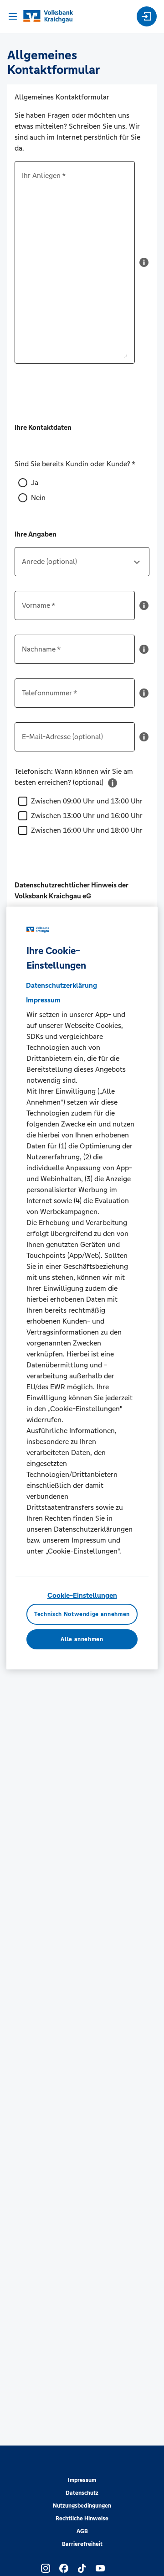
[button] (144, 266)
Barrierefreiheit (82, 2544)
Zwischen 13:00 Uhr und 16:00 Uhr (87, 816)
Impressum (82, 2480)
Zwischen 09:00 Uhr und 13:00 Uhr (87, 801)
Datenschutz (82, 2493)
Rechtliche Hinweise (82, 2519)
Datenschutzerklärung (61, 985)
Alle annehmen (82, 1639)
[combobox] (82, 565)
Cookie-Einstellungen (82, 1595)
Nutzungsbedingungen (82, 2506)
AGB (82, 2531)
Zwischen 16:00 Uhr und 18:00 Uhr (87, 830)
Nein (38, 498)
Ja (35, 482)
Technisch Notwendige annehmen (82, 1614)
